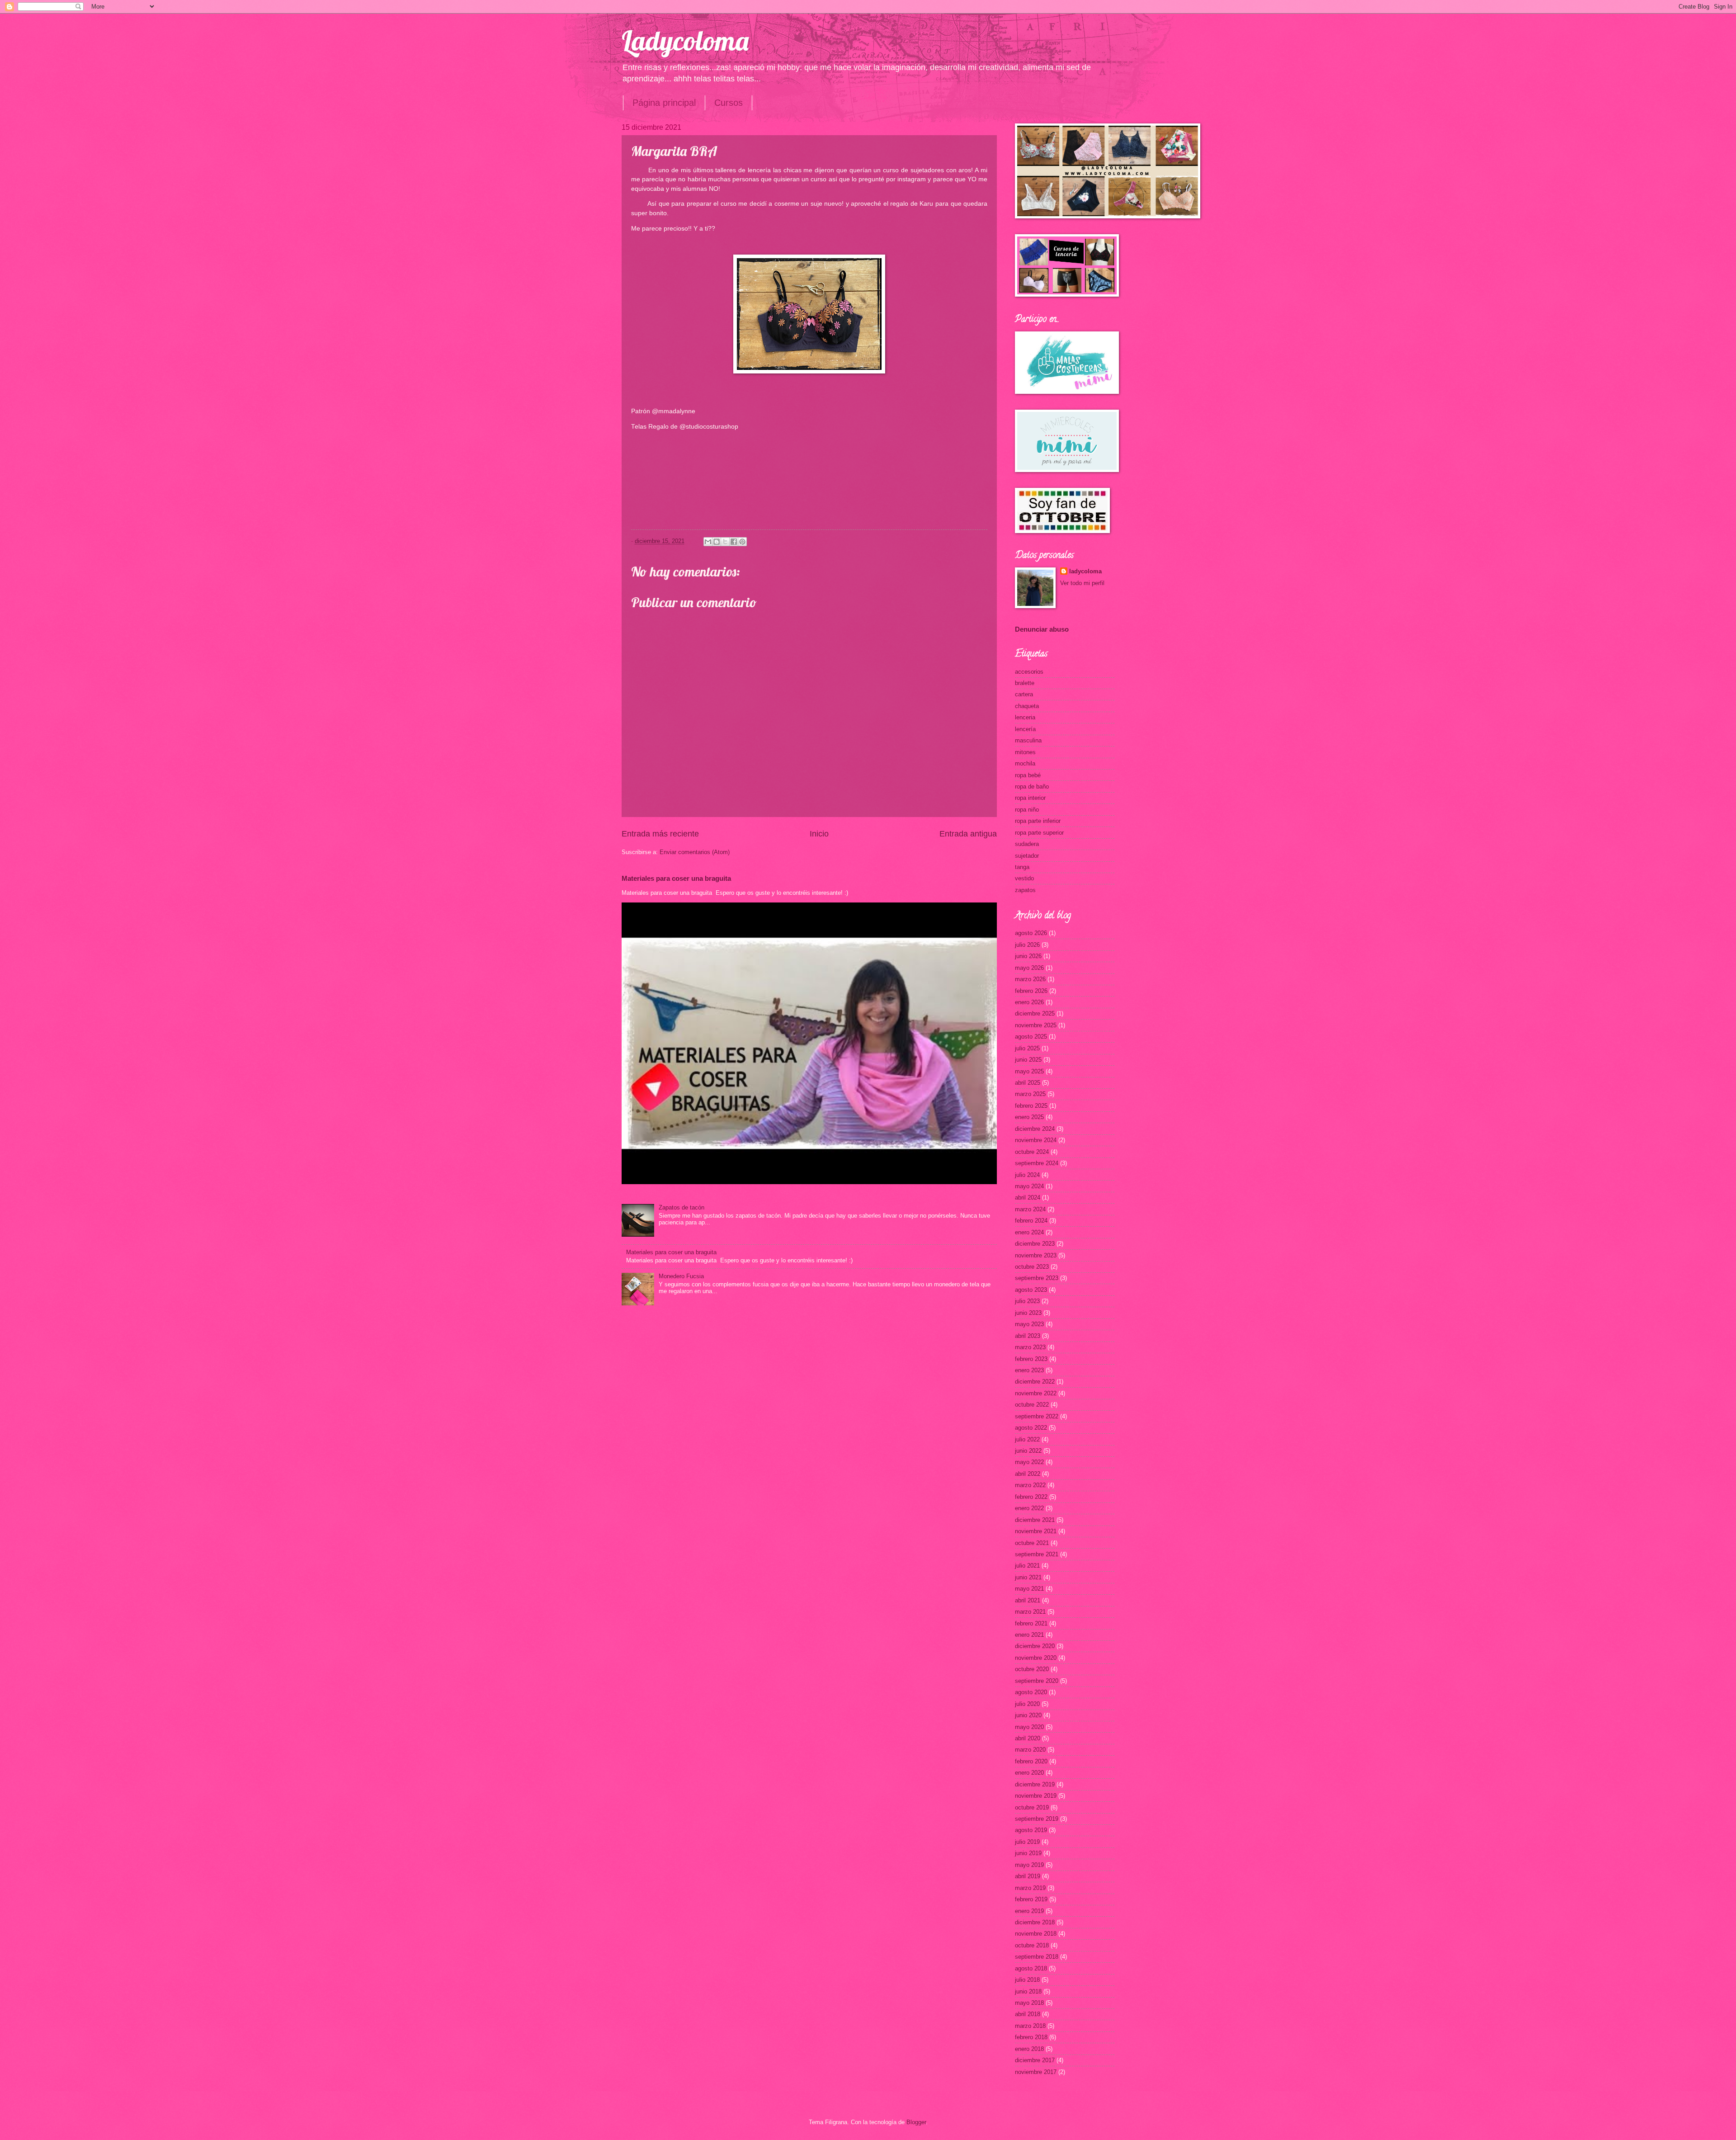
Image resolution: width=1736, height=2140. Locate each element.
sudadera (1027, 844)
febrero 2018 (1031, 2037)
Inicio (819, 834)
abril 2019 (1028, 1876)
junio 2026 (1028, 956)
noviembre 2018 (1036, 1934)
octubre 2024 (1032, 1152)
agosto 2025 (1031, 1037)
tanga (1022, 867)
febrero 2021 (1031, 1623)
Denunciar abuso (1042, 629)
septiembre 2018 (1037, 1957)
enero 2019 (1029, 1911)
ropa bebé (1028, 775)
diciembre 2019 (1035, 1784)
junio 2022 (1028, 1451)
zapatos (1025, 890)
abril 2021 (1028, 1600)
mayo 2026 (1029, 968)
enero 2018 (1029, 2049)
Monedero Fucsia (681, 1276)
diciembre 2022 (1035, 1382)
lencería (1025, 729)
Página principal (664, 103)
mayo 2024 (1029, 1186)
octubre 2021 (1032, 1543)
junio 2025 (1028, 1060)
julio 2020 (1027, 1704)
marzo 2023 (1030, 1347)
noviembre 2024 (1036, 1140)
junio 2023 (1028, 1313)
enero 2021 (1029, 1635)
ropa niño (1027, 810)
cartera (1024, 694)
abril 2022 (1028, 1474)
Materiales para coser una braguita (676, 878)
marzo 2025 (1030, 1094)
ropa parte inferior (1038, 821)
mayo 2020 (1029, 1727)
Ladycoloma (685, 40)
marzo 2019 (1030, 1888)
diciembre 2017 (1035, 2060)
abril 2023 (1028, 1336)
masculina (1028, 740)
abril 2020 (1028, 1738)
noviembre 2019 (1036, 1796)
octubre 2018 (1032, 1945)
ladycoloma (1085, 571)
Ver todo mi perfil (1082, 583)
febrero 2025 (1031, 1106)
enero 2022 (1029, 1508)
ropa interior (1030, 798)
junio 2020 (1028, 1715)
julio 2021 (1027, 1566)
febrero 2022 (1031, 1497)
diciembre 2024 (1035, 1129)
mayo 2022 (1029, 1462)
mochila (1025, 763)
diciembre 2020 (1035, 1646)
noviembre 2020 (1036, 1658)
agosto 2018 (1031, 1968)
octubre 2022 (1032, 1405)
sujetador (1027, 856)
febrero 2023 (1031, 1359)
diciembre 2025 (1035, 1013)
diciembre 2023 (1035, 1244)
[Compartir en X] (725, 542)
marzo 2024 (1030, 1209)
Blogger (916, 2122)
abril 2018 (1028, 2014)
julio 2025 (1027, 1048)
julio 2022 (1027, 1439)
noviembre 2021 (1036, 1531)
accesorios (1029, 672)
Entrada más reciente (660, 834)
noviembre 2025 (1036, 1025)
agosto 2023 (1031, 1290)
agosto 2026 (1031, 933)
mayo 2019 (1029, 1865)
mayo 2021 (1029, 1589)
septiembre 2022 (1037, 1416)
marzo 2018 (1030, 2026)
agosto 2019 (1031, 1830)
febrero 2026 (1031, 991)
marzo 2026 (1030, 979)
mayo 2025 (1029, 1071)
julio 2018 (1027, 1980)
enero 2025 (1029, 1117)
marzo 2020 (1030, 1750)
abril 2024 (1028, 1198)
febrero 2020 (1031, 1761)
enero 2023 (1029, 1370)
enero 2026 (1029, 1002)
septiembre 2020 (1037, 1681)
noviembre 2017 (1036, 2072)
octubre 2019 (1032, 1807)
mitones (1025, 752)
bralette (1025, 683)
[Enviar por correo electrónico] (708, 542)
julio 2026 (1027, 945)
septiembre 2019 (1037, 1819)
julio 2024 (1027, 1175)
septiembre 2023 (1037, 1278)
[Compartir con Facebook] (734, 542)
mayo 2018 (1029, 2003)
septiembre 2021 (1037, 1554)
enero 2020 (1029, 1773)
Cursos (729, 103)
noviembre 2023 (1036, 1255)
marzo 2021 (1030, 1612)
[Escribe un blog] (717, 542)
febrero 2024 (1031, 1221)
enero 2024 (1029, 1232)
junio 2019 (1028, 1853)
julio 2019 (1027, 1842)
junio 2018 (1028, 1991)
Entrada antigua (968, 834)
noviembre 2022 (1036, 1393)
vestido (1024, 878)
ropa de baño (1032, 787)
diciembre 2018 (1035, 1922)
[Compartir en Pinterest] (742, 542)
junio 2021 (1028, 1577)
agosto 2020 (1031, 1692)
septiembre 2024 (1037, 1163)
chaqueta (1027, 706)
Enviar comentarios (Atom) (695, 852)
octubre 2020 (1032, 1669)
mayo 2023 (1029, 1324)
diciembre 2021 (1035, 1520)
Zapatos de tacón (682, 1207)
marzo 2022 (1030, 1485)
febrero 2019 (1031, 1899)
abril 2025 (1028, 1083)
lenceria (1025, 717)
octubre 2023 (1032, 1267)
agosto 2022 (1031, 1428)
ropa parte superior (1039, 833)
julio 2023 (1027, 1301)
